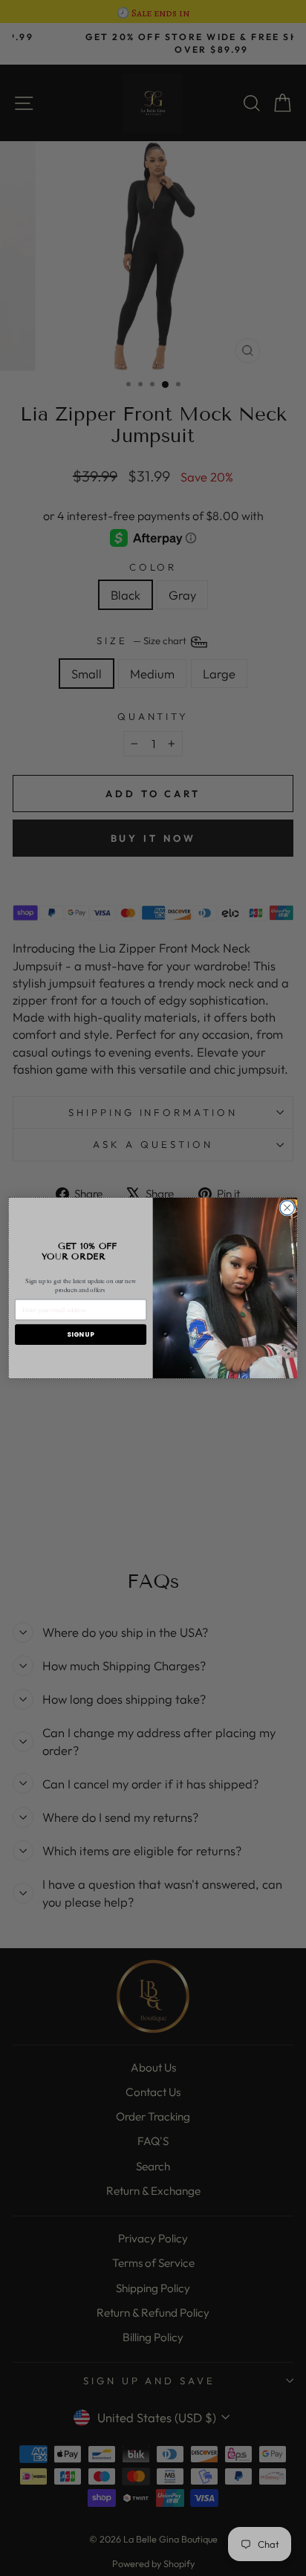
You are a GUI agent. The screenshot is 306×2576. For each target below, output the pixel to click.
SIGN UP (80, 1334)
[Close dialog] (287, 1208)
